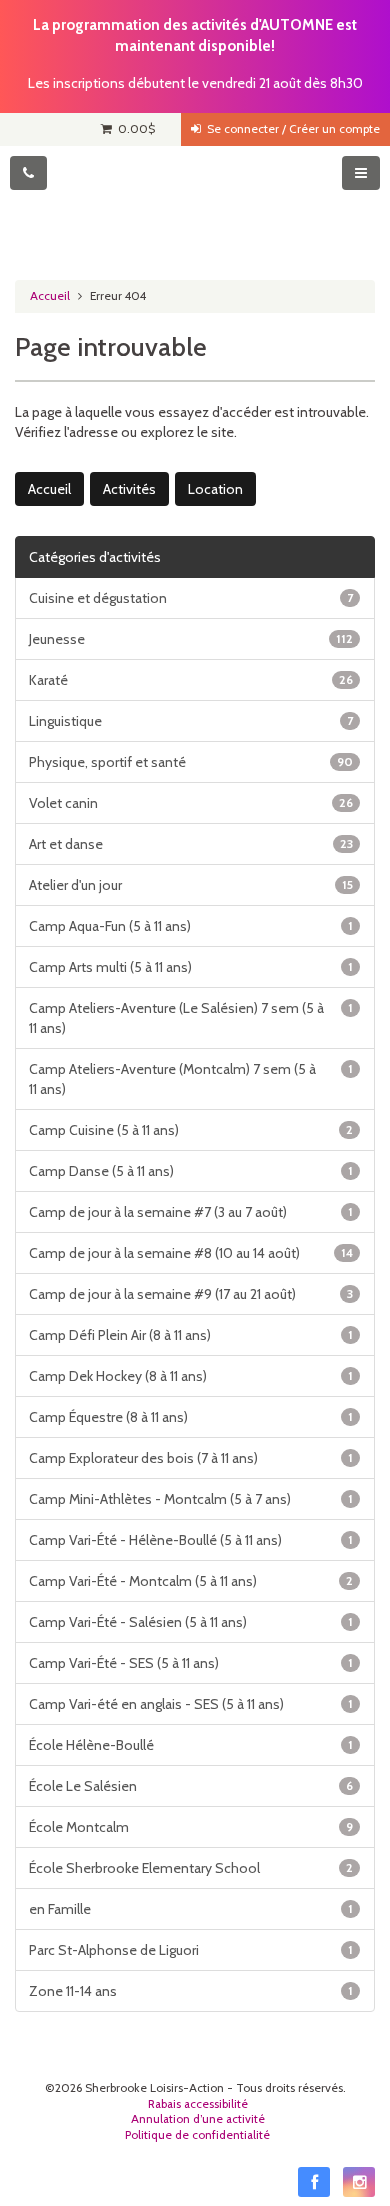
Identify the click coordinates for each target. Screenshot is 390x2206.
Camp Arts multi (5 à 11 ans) (191, 967)
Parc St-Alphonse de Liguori (191, 1950)
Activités (129, 489)
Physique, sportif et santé (191, 762)
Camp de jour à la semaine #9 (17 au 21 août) (191, 1294)
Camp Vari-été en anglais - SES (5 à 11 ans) (191, 1704)
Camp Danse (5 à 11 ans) (191, 1171)
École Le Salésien (191, 1786)
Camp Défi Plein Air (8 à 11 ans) (191, 1335)
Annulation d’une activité (198, 2119)
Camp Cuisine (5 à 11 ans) (191, 1130)
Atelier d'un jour (191, 885)
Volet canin (191, 803)
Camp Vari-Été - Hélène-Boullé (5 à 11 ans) (191, 1540)
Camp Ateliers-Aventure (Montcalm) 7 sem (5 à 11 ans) (191, 1079)
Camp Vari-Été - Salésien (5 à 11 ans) (191, 1622)
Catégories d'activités (95, 557)
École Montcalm (191, 1827)
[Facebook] (314, 2182)
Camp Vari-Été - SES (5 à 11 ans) (191, 1663)
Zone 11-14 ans (191, 1991)
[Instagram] (359, 2182)
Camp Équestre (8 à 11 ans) (191, 1417)
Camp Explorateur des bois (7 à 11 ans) (191, 1458)
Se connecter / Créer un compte (290, 129)
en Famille (191, 1909)
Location (215, 489)
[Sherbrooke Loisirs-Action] (195, 206)
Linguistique (191, 721)
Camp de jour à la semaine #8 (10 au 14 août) (191, 1253)
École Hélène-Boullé (191, 1745)
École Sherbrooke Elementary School (191, 1868)
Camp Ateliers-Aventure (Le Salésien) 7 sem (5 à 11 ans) (191, 1018)
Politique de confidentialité (197, 2135)
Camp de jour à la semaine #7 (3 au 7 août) (191, 1212)
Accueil (50, 296)
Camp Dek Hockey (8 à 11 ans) (191, 1376)
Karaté (191, 680)
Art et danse (191, 844)
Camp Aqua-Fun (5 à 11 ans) (191, 926)
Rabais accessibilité (198, 2104)
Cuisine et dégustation (191, 598)
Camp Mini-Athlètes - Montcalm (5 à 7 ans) (191, 1499)
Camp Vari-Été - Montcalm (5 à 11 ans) (191, 1581)
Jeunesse (191, 639)
